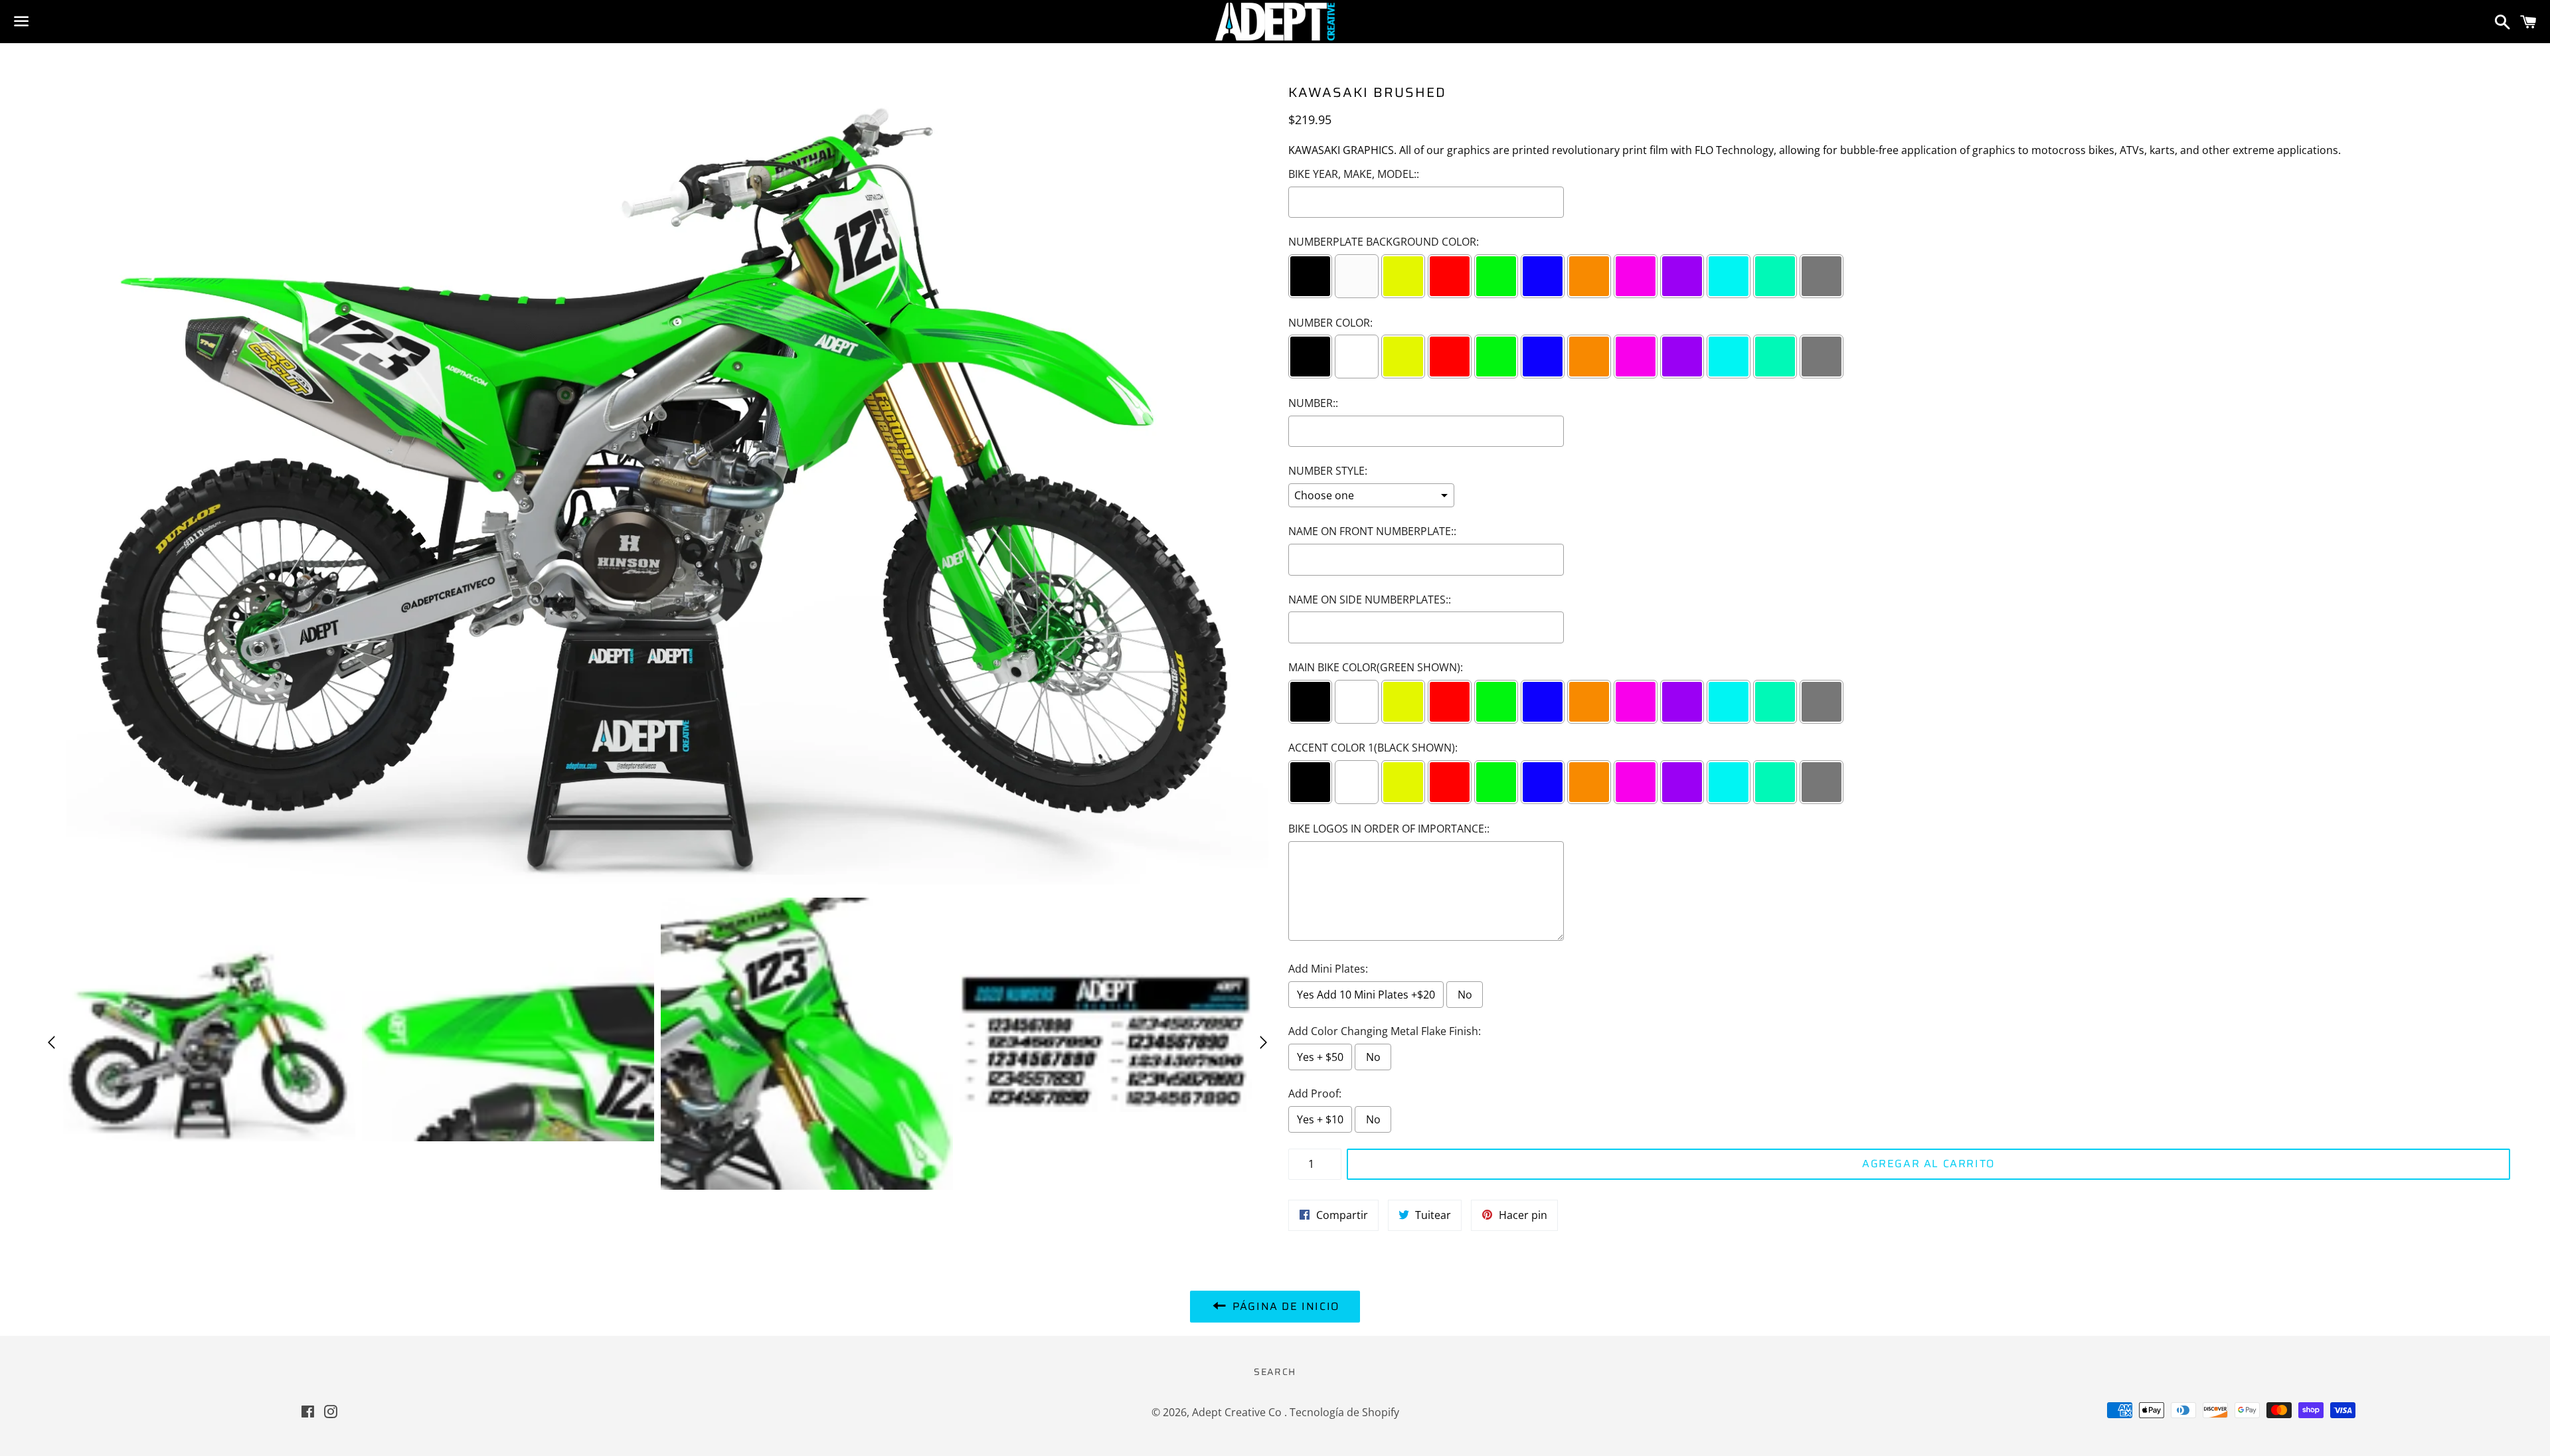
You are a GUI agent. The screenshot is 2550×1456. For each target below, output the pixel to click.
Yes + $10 (1320, 1119)
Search (1275, 1372)
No (1465, 995)
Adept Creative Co (1238, 1412)
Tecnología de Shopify (1344, 1412)
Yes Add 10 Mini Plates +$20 (1366, 995)
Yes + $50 (1320, 1057)
